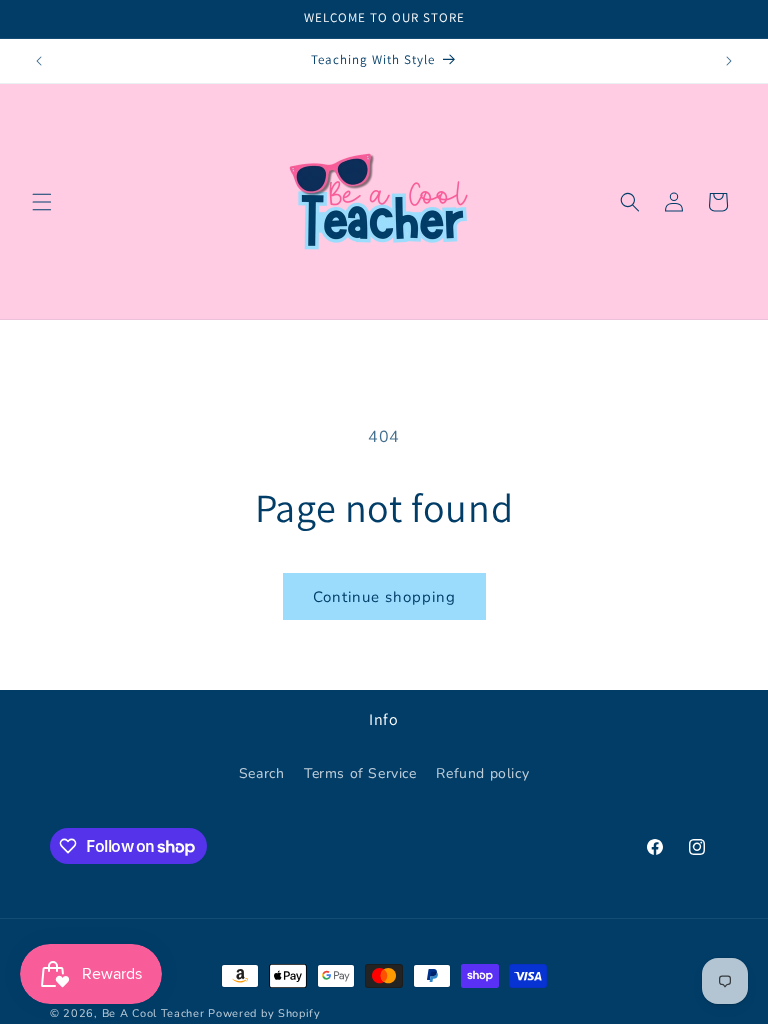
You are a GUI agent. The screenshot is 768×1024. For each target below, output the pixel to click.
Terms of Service (360, 773)
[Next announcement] (729, 61)
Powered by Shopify (264, 1013)
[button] (42, 202)
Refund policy (482, 773)
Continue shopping (384, 597)
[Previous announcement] (39, 61)
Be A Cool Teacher (153, 1013)
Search (262, 773)
